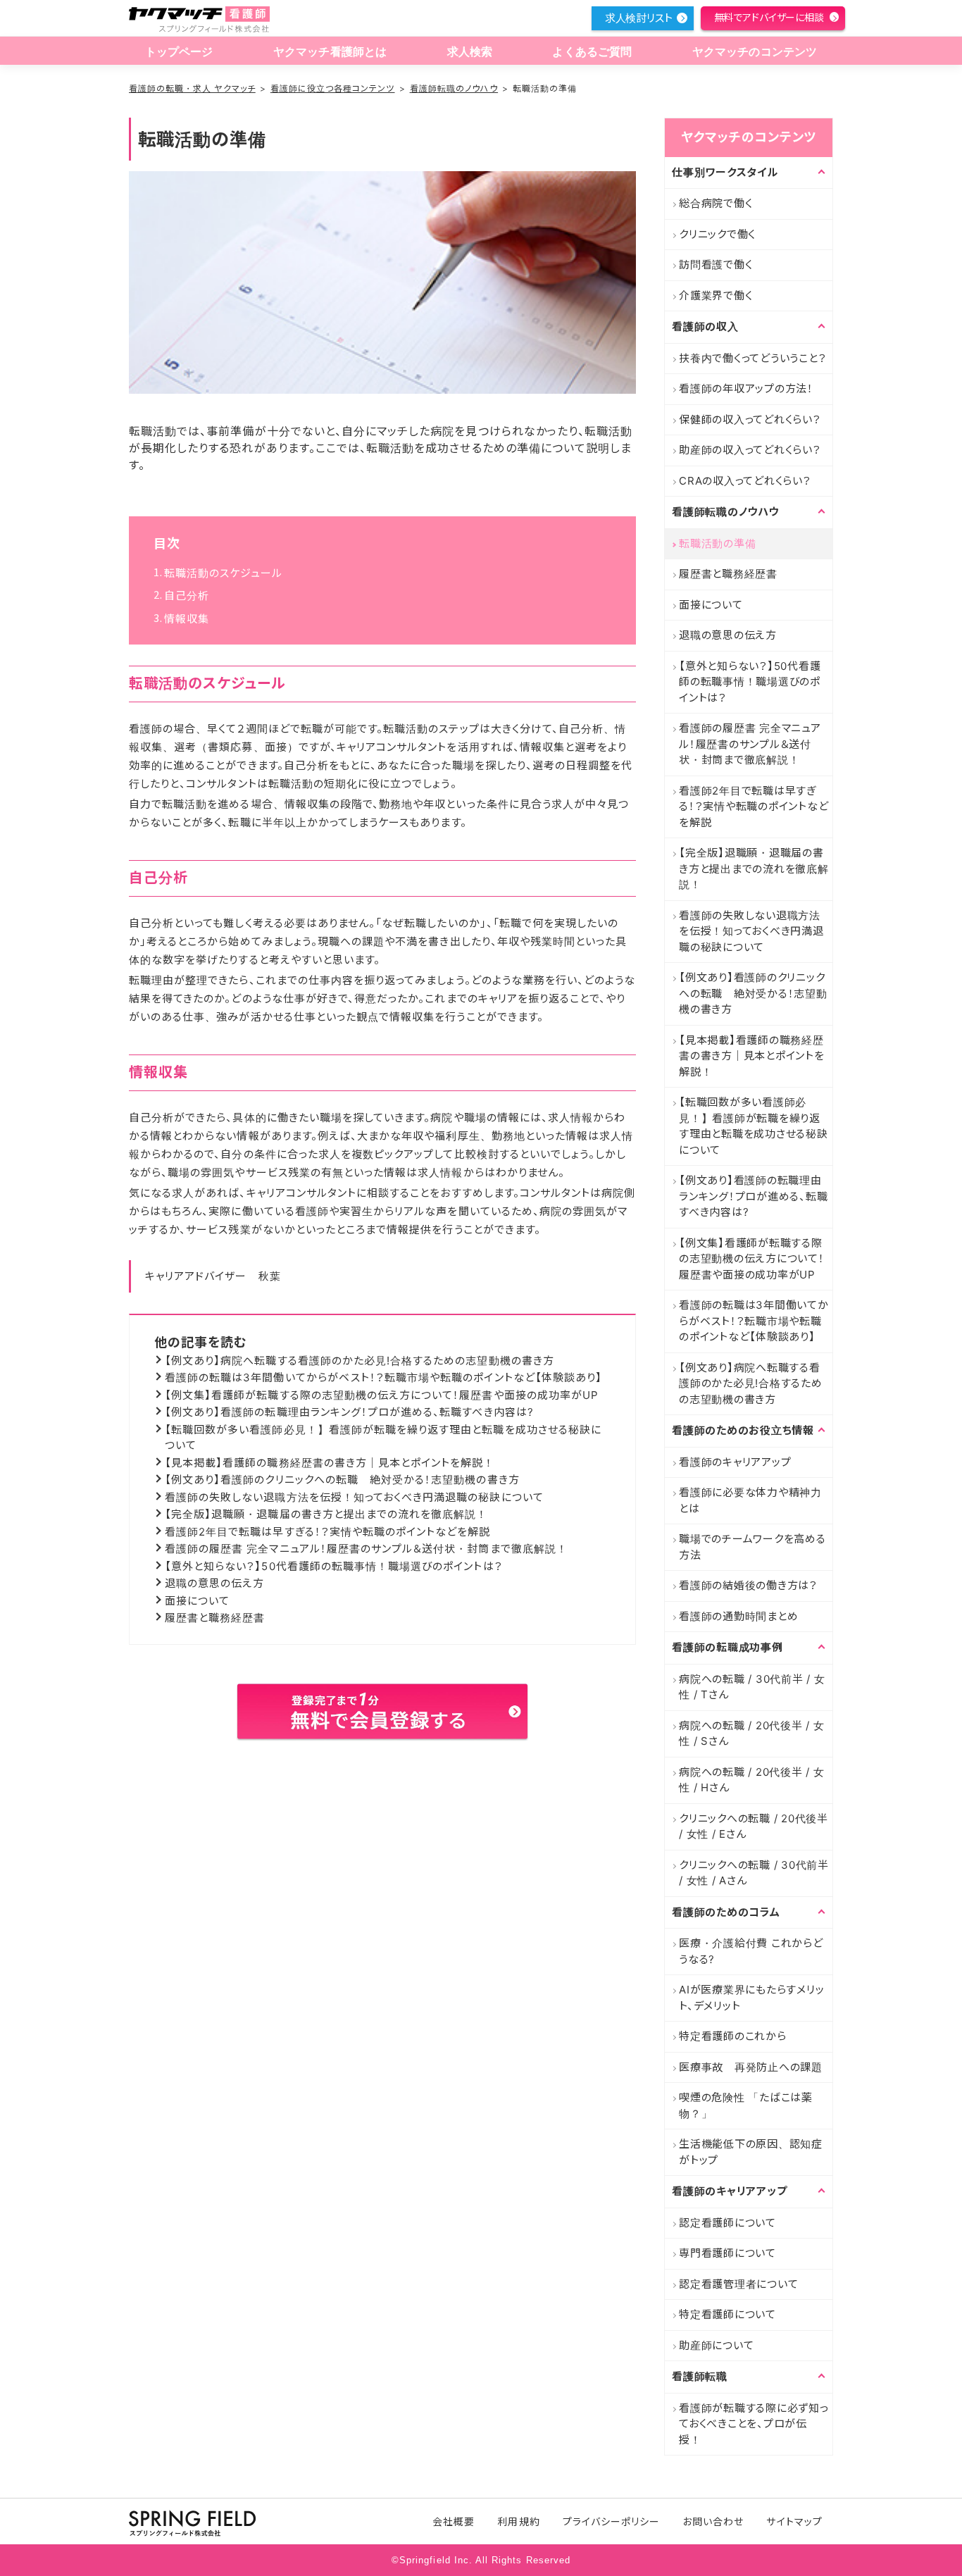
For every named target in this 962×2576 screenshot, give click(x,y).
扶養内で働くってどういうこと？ (752, 358)
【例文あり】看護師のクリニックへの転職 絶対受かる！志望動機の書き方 (342, 1480)
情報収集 (187, 619)
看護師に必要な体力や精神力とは (750, 1500)
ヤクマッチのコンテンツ (755, 52)
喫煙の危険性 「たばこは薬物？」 (746, 2105)
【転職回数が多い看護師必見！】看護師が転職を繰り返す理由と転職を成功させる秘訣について (754, 1126)
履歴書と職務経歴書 (215, 1618)
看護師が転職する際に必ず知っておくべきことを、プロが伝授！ (754, 2424)
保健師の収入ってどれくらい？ (750, 419)
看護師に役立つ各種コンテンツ (333, 88)
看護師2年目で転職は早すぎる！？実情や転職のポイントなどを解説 (328, 1532)
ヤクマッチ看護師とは (330, 52)
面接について (197, 1601)
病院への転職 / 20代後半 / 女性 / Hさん (752, 1780)
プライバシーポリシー (612, 2521)
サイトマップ (794, 2521)
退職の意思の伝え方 (214, 1583)
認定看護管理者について (738, 2284)
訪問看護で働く (716, 265)
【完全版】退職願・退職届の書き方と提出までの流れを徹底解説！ (326, 1514)
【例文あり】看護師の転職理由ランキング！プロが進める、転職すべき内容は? (349, 1412)
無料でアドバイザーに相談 (769, 17)
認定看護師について (727, 2223)
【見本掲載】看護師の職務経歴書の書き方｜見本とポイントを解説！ (330, 1463)
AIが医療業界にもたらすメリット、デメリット (751, 1998)
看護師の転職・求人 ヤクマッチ (192, 88)
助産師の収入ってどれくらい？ (750, 450)
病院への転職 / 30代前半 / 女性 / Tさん (752, 1687)
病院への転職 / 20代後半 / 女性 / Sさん (752, 1734)
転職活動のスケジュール (224, 573)
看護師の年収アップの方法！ (746, 388)
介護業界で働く (716, 295)
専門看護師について (727, 2253)
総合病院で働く (716, 203)
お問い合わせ (713, 2521)
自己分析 (187, 596)
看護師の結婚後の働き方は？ (748, 1585)
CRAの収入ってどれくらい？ (745, 481)
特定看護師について (727, 2314)
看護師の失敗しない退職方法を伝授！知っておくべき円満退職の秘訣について (354, 1497)
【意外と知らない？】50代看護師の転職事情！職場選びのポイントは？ (334, 1566)
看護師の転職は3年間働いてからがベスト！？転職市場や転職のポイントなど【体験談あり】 (383, 1377)
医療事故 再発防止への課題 (751, 2067)
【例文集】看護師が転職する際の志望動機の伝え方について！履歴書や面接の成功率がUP (382, 1395)
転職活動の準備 (717, 543)
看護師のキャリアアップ (735, 1462)
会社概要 (454, 2521)
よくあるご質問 (592, 52)
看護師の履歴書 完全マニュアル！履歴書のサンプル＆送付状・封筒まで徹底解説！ (366, 1549)
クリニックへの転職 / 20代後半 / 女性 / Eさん (754, 1827)
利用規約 (518, 2521)
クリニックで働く (717, 234)
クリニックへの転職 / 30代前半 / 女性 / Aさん (754, 1873)
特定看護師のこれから (733, 2036)
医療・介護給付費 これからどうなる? (751, 1951)
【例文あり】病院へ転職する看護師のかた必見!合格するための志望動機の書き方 (360, 1361)
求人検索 (470, 52)
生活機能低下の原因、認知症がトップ (751, 2152)
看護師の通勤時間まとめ (738, 1616)
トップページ (179, 52)
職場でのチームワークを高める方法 (752, 1547)
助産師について (716, 2345)
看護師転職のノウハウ (454, 88)
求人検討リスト (639, 18)
